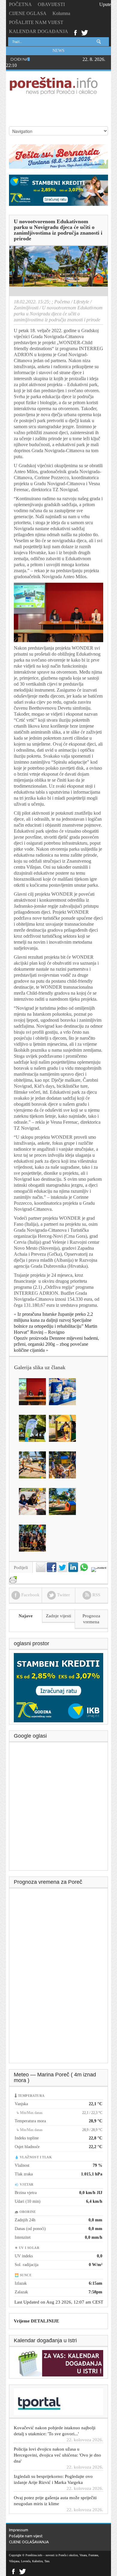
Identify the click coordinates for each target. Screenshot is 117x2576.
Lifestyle (81, 302)
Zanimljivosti (26, 308)
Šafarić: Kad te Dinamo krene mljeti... (49, 2501)
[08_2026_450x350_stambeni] (58, 1687)
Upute (105, 4)
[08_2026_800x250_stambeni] (58, 190)
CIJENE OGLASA (28, 13)
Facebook (75, 32)
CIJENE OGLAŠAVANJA (29, 2542)
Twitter (85, 32)
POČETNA (20, 4)
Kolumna (61, 13)
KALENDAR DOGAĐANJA (39, 31)
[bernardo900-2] (58, 156)
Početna (62, 302)
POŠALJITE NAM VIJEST (36, 22)
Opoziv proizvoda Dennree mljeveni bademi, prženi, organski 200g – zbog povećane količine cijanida (56, 1344)
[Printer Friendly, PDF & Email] (13, 1577)
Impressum (19, 2530)
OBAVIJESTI (51, 4)
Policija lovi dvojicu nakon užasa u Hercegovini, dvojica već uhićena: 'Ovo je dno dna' (57, 2437)
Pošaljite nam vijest (26, 2536)
